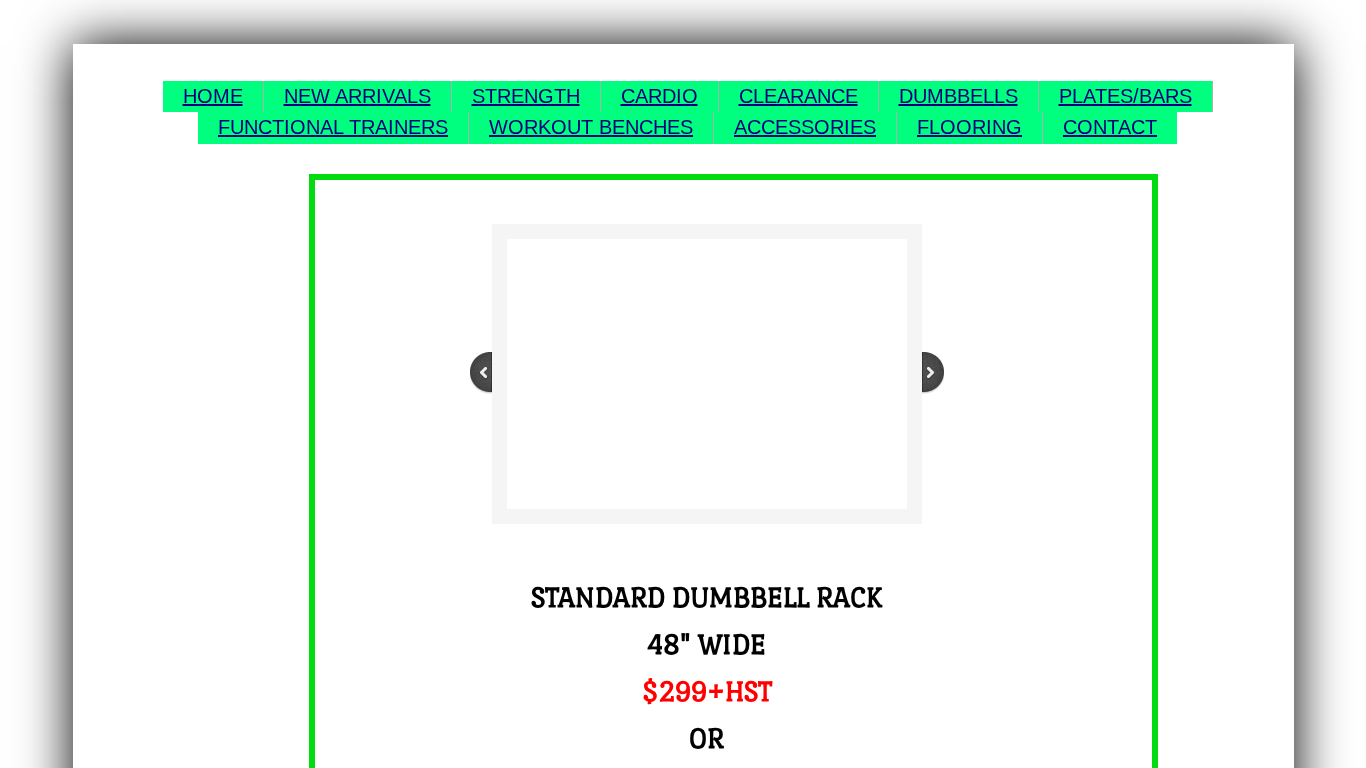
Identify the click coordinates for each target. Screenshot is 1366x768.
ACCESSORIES (805, 127)
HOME (213, 96)
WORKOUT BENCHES (591, 127)
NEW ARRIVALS (357, 96)
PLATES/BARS (1125, 96)
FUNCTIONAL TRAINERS (333, 127)
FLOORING (969, 127)
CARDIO (659, 96)
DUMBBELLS (958, 96)
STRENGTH (526, 96)
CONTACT (1110, 127)
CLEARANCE (798, 96)
